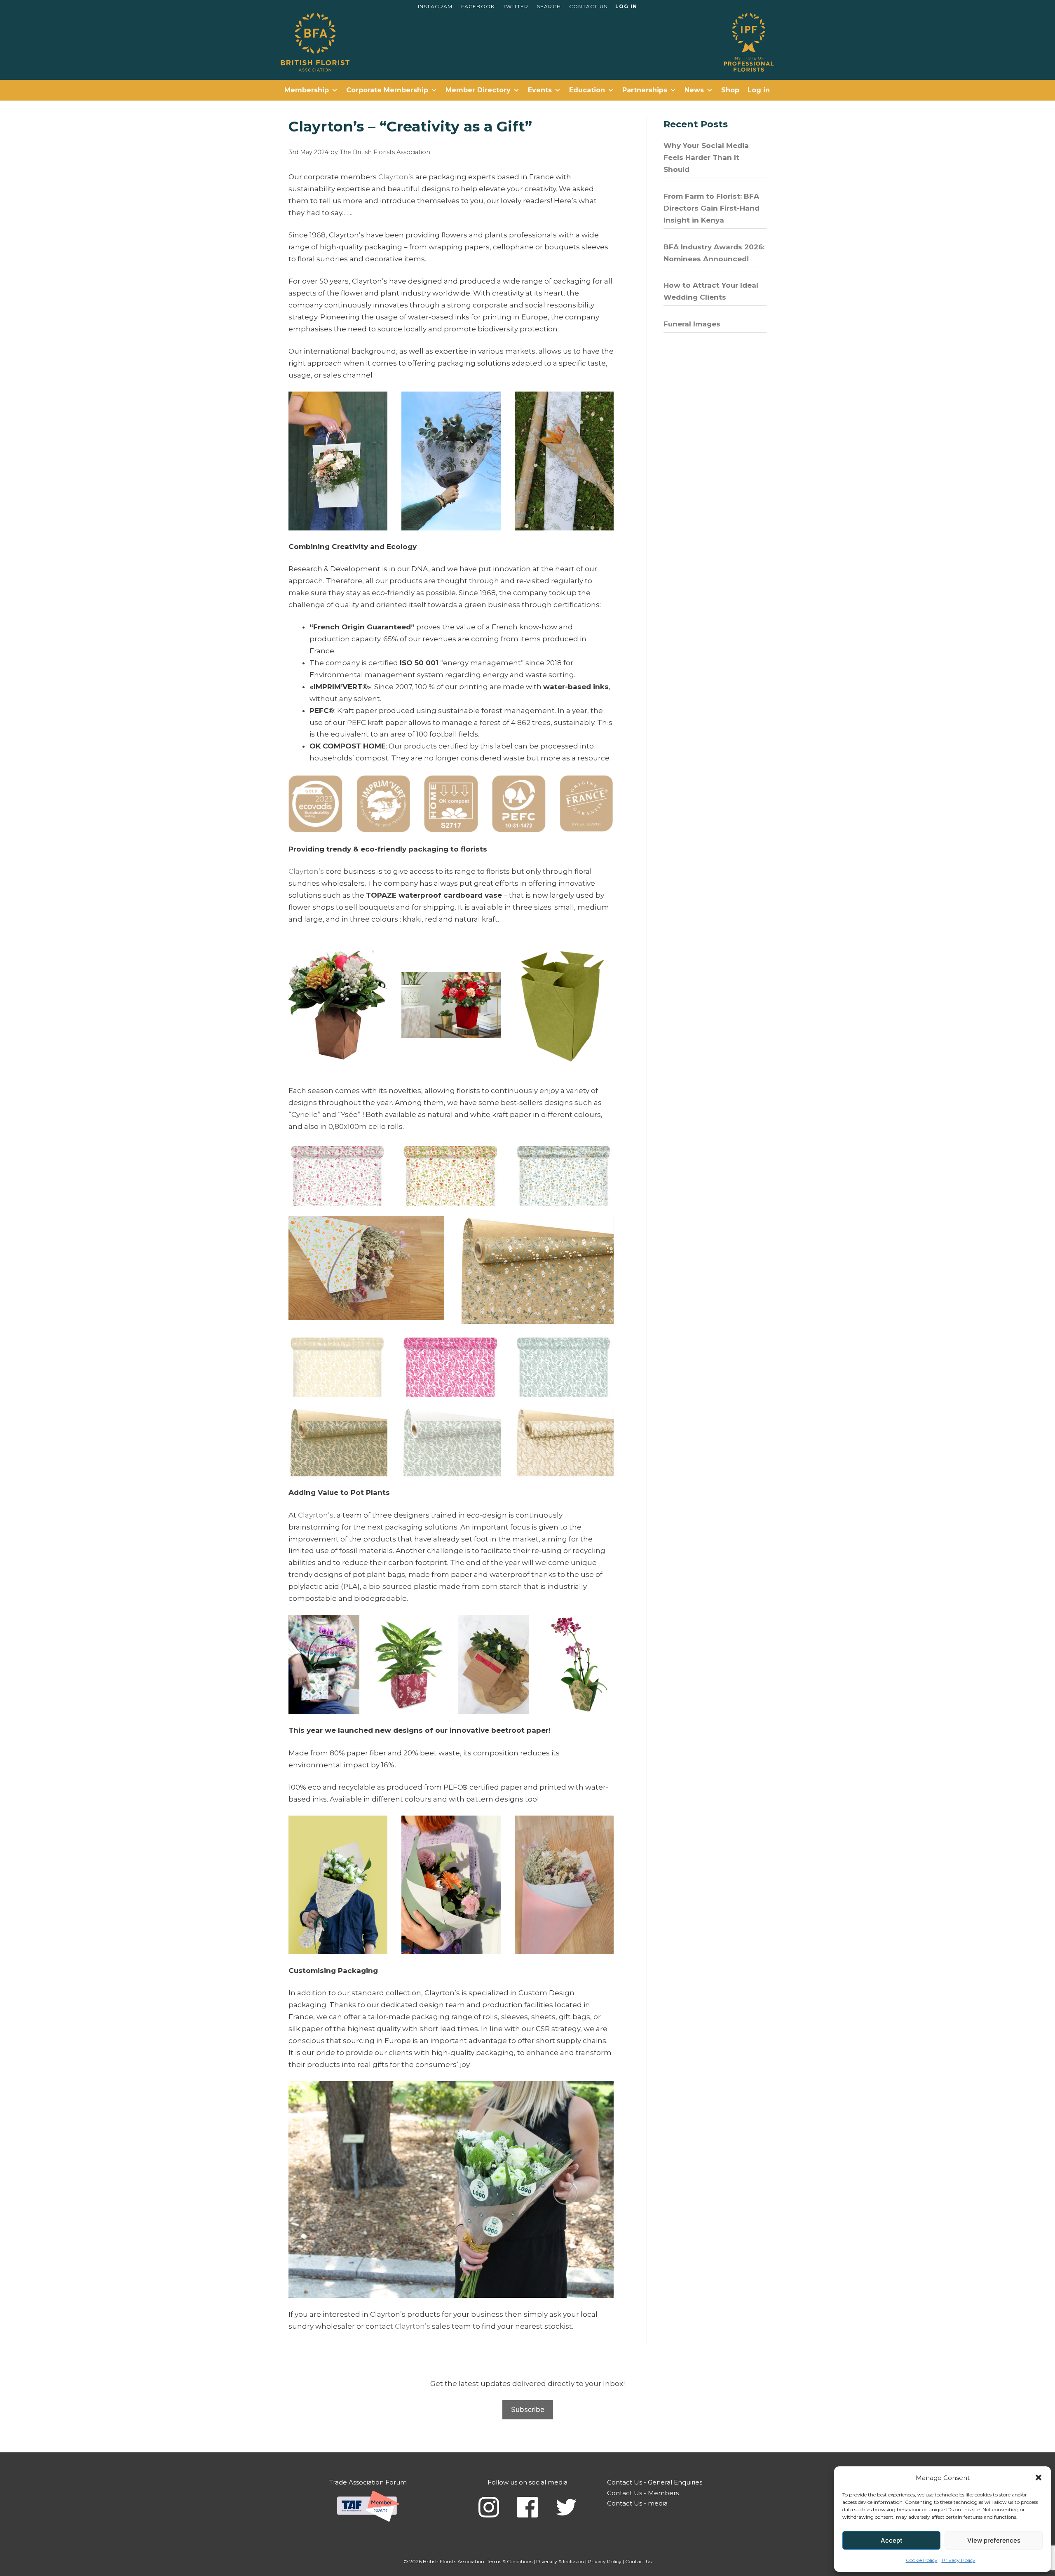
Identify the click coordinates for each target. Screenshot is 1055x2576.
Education (587, 90)
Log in (626, 6)
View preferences (994, 2540)
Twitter (516, 6)
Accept (892, 2540)
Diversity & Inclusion (560, 2561)
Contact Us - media (637, 2503)
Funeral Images (692, 324)
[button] (1039, 2477)
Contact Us (588, 6)
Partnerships (645, 90)
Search (549, 6)
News (694, 90)
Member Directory (478, 90)
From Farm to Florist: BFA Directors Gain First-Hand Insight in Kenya (712, 208)
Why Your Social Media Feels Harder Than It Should (706, 157)
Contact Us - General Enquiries (655, 2482)
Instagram (435, 6)
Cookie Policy (922, 2560)
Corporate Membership (387, 90)
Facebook (478, 6)
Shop (730, 90)
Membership (307, 90)
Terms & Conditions (510, 2561)
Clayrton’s (396, 177)
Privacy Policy (959, 2560)
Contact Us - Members (643, 2493)
